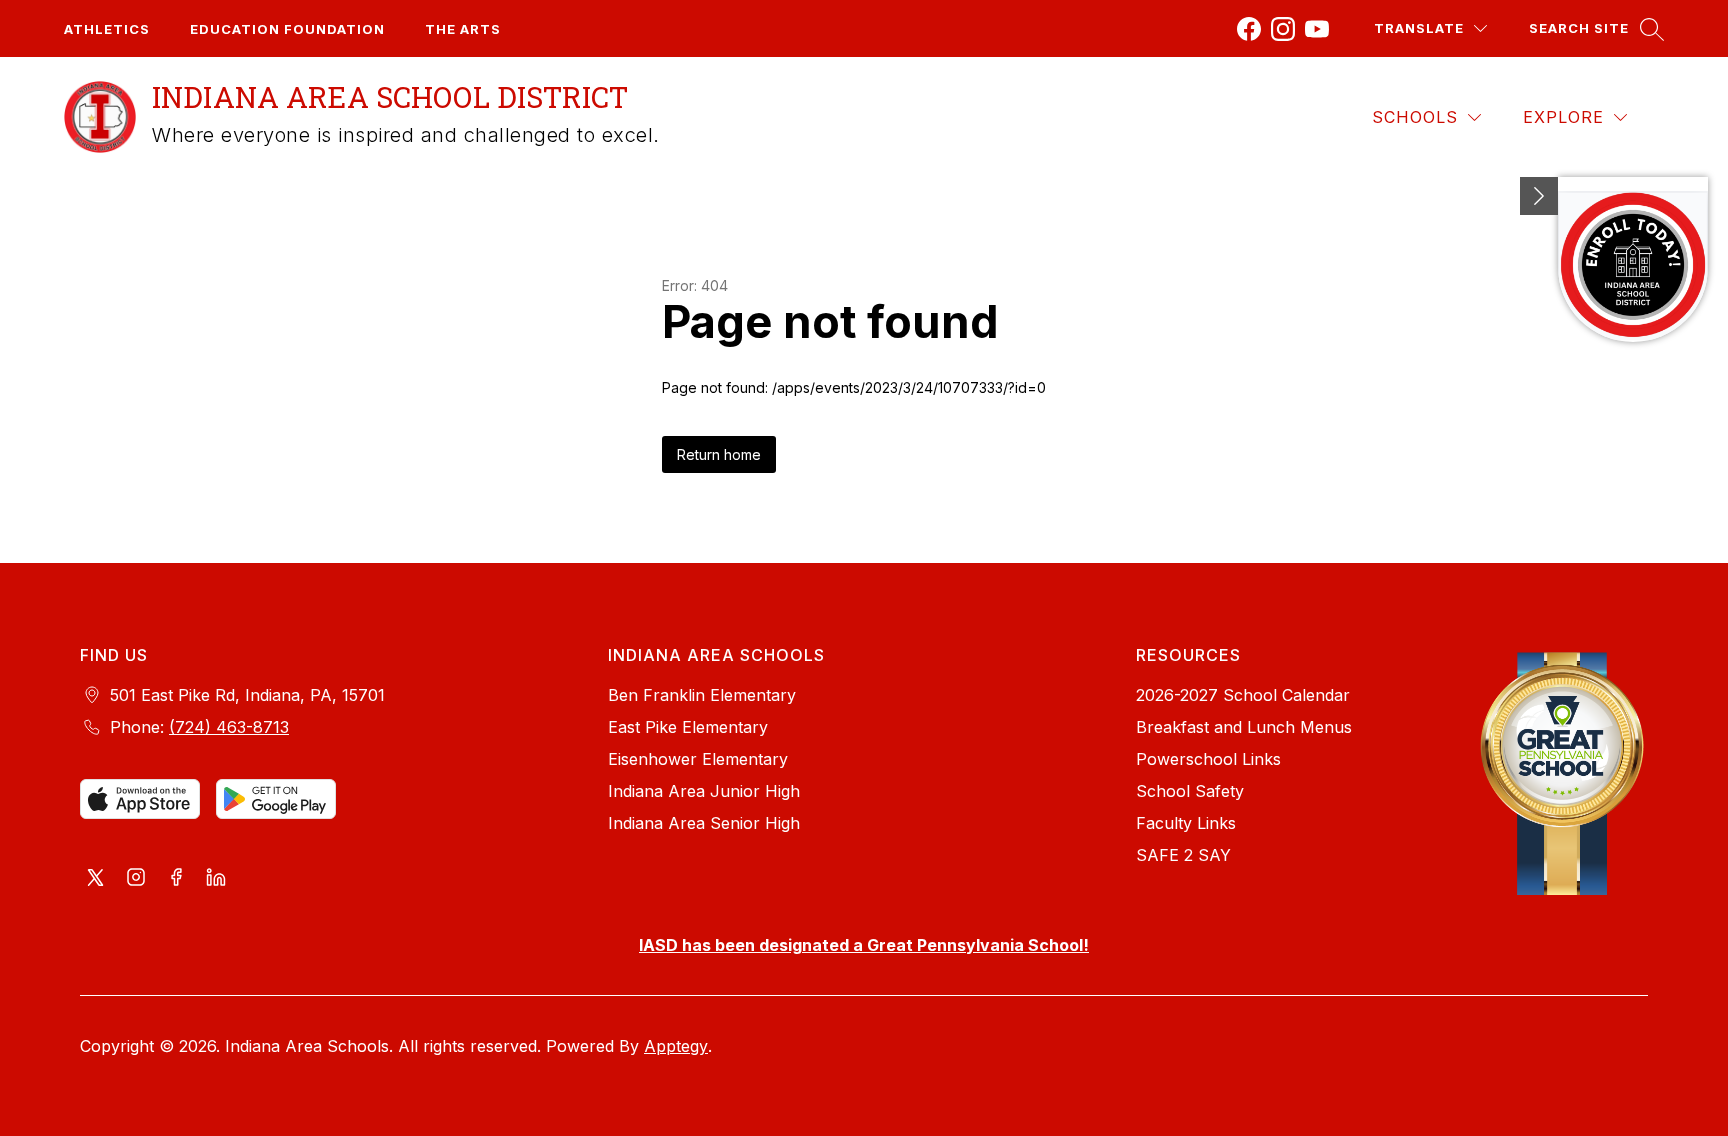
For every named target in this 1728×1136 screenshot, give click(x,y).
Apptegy (676, 1046)
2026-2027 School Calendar (1243, 695)
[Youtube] (1317, 29)
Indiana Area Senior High (704, 823)
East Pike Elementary (688, 727)
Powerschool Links (1208, 759)
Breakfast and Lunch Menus (1244, 727)
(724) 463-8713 (229, 727)
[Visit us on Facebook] (176, 879)
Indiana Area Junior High (704, 791)
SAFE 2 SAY (1183, 855)
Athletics (107, 29)
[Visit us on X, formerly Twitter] (96, 879)
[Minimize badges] (1539, 196)
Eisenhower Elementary (698, 759)
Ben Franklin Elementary (702, 695)
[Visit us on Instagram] (136, 879)
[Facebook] (1249, 29)
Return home (719, 454)
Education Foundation (287, 29)
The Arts (463, 29)
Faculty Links (1186, 823)
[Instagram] (1283, 29)
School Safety (1190, 791)
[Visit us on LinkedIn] (216, 879)
